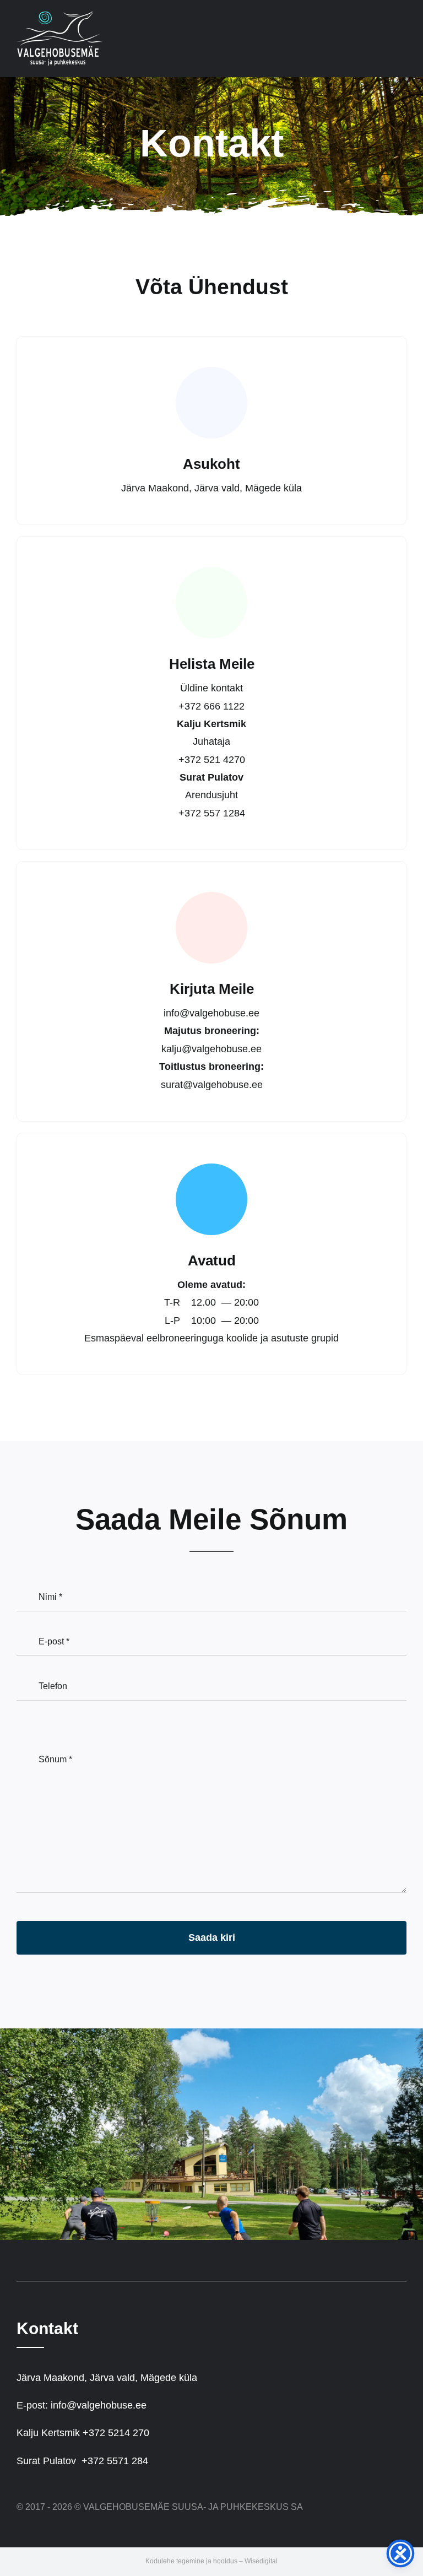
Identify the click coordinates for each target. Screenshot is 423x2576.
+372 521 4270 (212, 760)
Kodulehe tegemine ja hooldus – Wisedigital (211, 2561)
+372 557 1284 (212, 813)
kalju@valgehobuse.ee (211, 1049)
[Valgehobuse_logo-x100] (60, 16)
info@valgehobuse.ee (211, 1013)
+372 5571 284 (115, 2461)
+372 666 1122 (211, 706)
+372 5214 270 (116, 2433)
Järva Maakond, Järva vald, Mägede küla (107, 2378)
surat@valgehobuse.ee (212, 1085)
